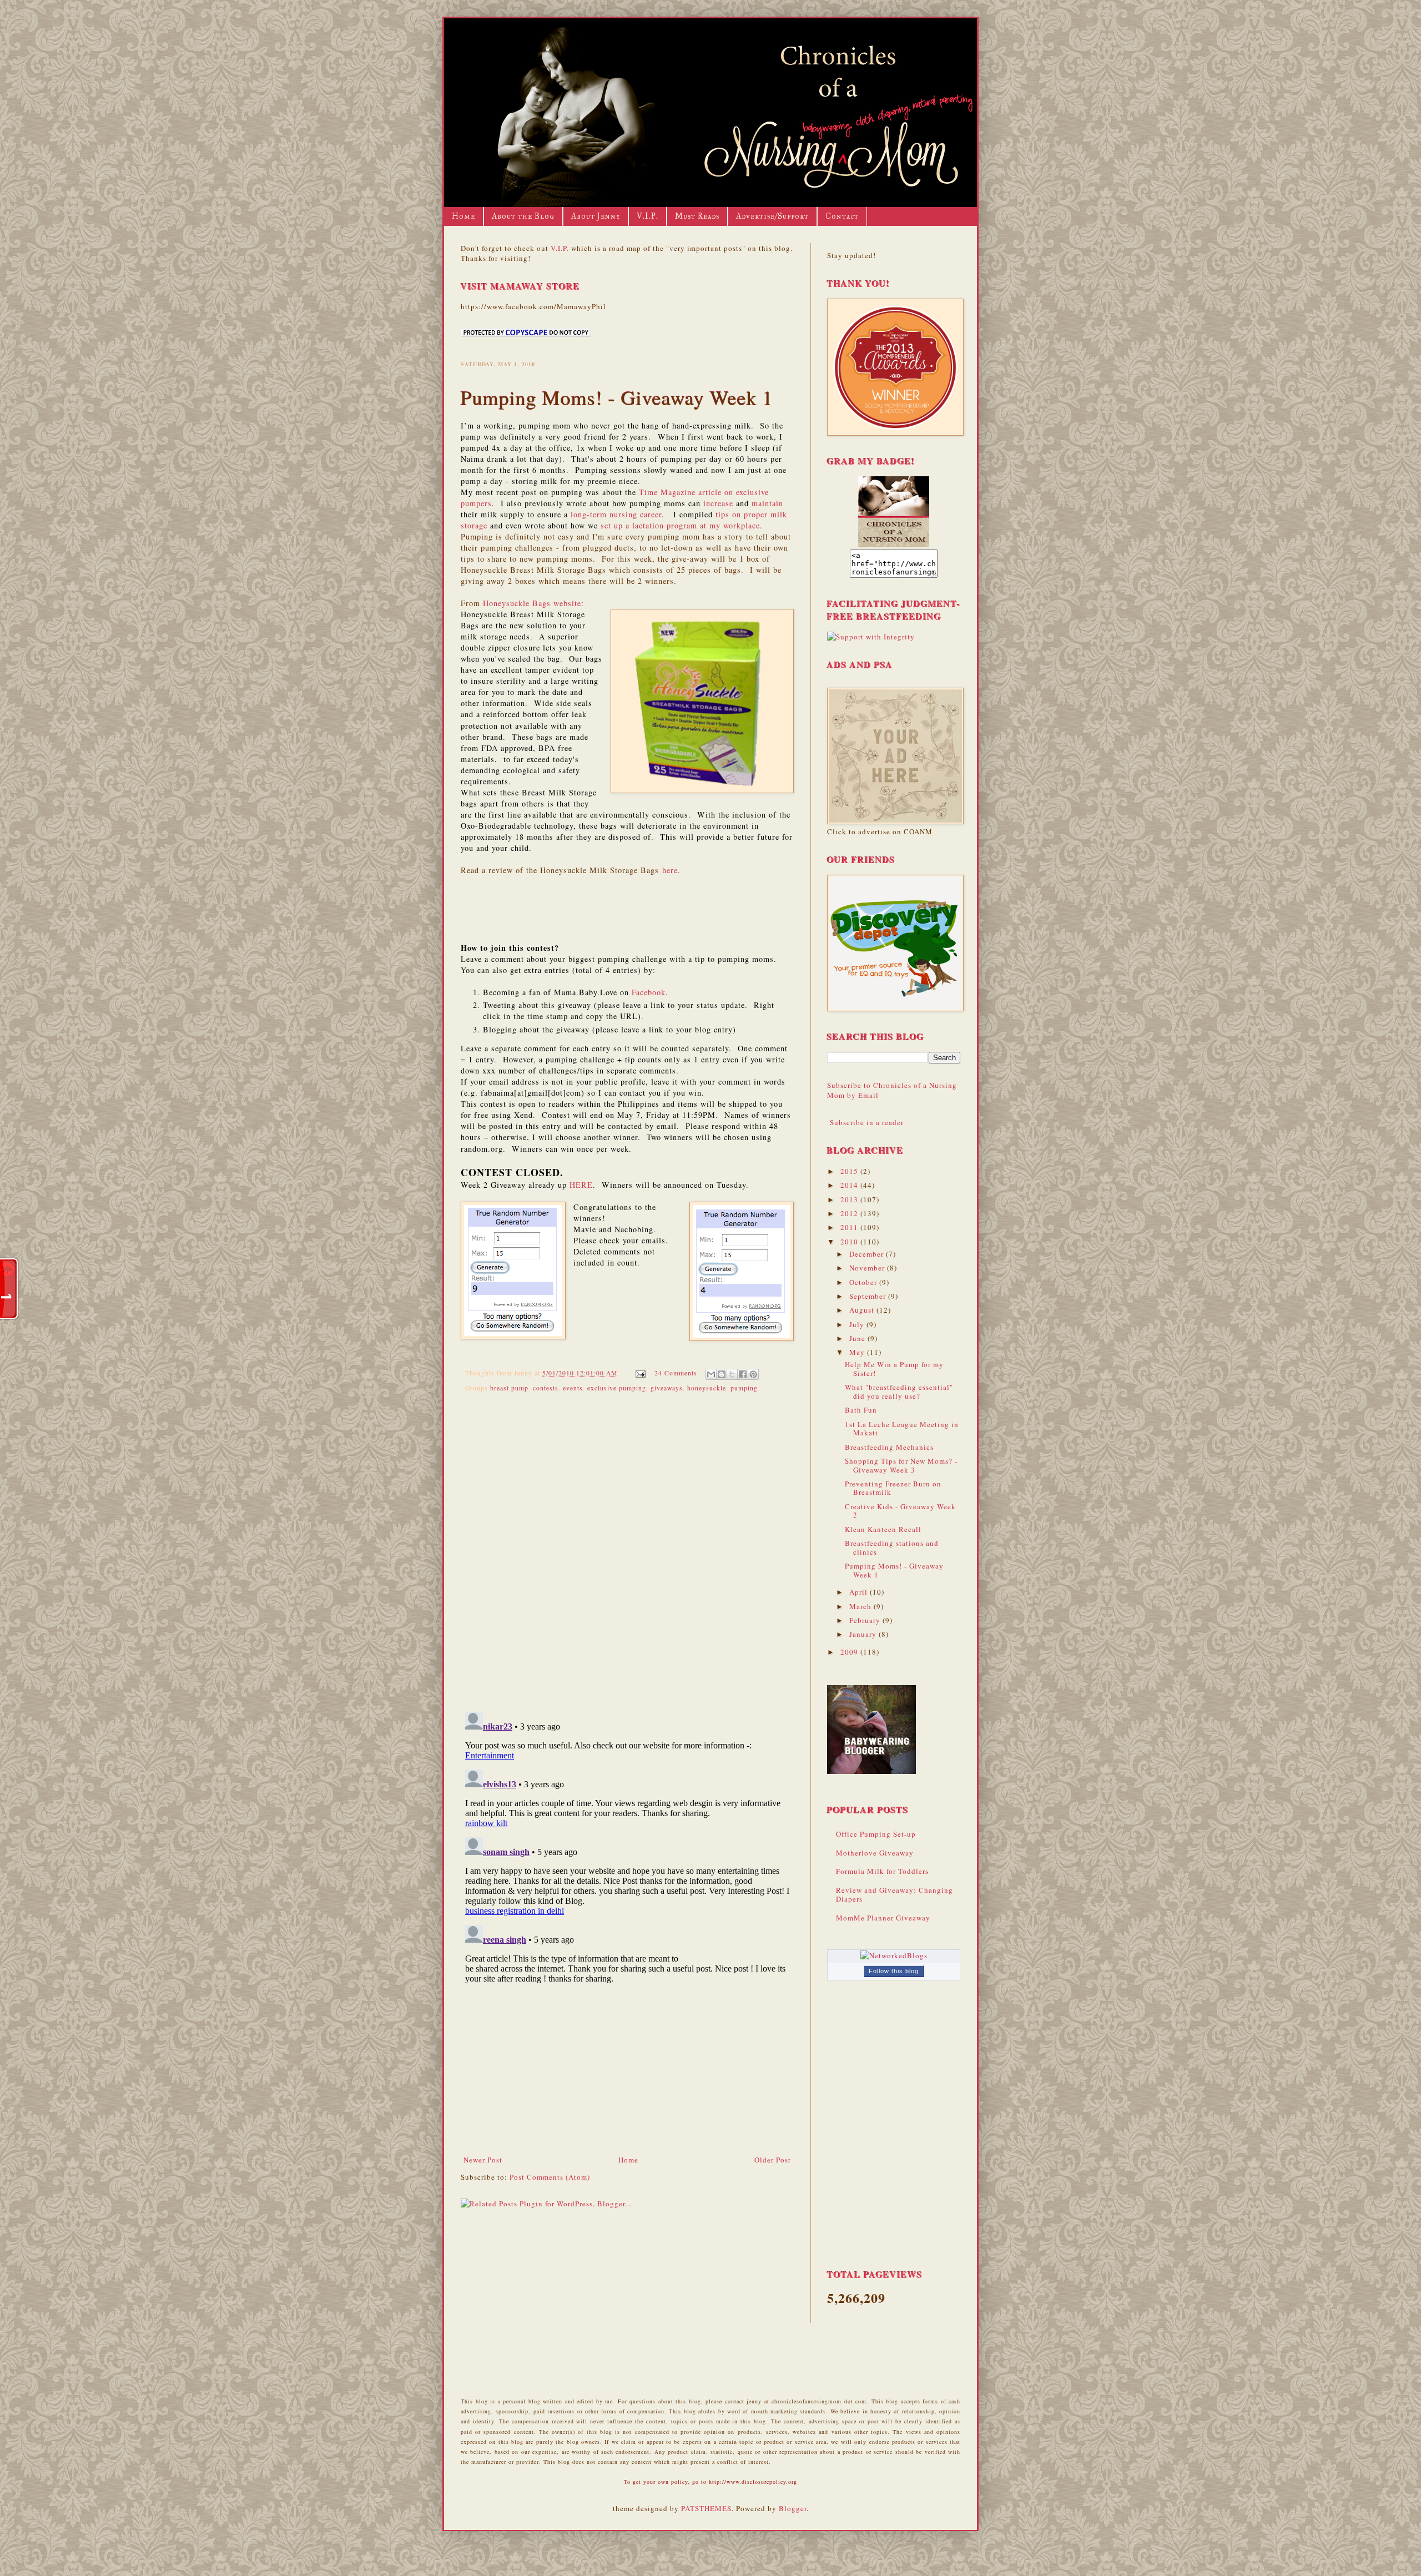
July (858, 1324)
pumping (744, 1388)
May (858, 1352)
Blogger (793, 2508)
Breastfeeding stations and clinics (892, 1547)
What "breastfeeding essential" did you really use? (899, 1392)
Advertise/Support (772, 216)
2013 (850, 1199)
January (864, 1634)
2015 (850, 1171)
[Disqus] (627, 1549)
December (868, 1254)
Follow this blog (894, 1971)
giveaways (667, 1388)
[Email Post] (640, 1373)
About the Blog (523, 216)
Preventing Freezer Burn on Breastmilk (893, 1488)
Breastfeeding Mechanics (889, 1447)
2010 (850, 1242)
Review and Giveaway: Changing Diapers (895, 1894)
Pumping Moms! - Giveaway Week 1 (894, 1570)
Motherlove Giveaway (875, 1853)
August (863, 1310)
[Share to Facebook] (743, 1374)
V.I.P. (647, 216)
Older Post (773, 2160)
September (869, 1296)
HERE (581, 1185)
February (866, 1620)
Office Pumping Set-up (876, 1834)
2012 (850, 1213)
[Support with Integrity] (871, 637)
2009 (850, 1652)
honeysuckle (707, 1388)
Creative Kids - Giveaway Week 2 (900, 1511)
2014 (850, 1185)
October (864, 1282)
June (858, 1338)
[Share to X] (732, 1374)
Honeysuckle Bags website (532, 603)
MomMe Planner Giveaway (883, 1918)
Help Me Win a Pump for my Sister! (894, 1369)
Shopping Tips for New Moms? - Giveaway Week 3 (901, 1465)
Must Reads (697, 216)
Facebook (649, 992)
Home (463, 216)
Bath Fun (861, 1410)
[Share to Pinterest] (753, 1374)
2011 (850, 1227)
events (573, 1388)
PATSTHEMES (706, 2508)
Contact (842, 216)
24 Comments (676, 1373)
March (861, 1606)
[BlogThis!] (722, 1374)
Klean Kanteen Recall (883, 1529)
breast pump (509, 1388)
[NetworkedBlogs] (894, 1955)
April (860, 1592)
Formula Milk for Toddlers (882, 1871)
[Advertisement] (627, 2071)
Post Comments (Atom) (550, 2177)
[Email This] (711, 1374)
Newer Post (483, 2160)
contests (546, 1388)
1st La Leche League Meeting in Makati (902, 1429)
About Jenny (596, 216)
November (868, 1268)
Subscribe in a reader (867, 1122)
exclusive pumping (617, 1388)
